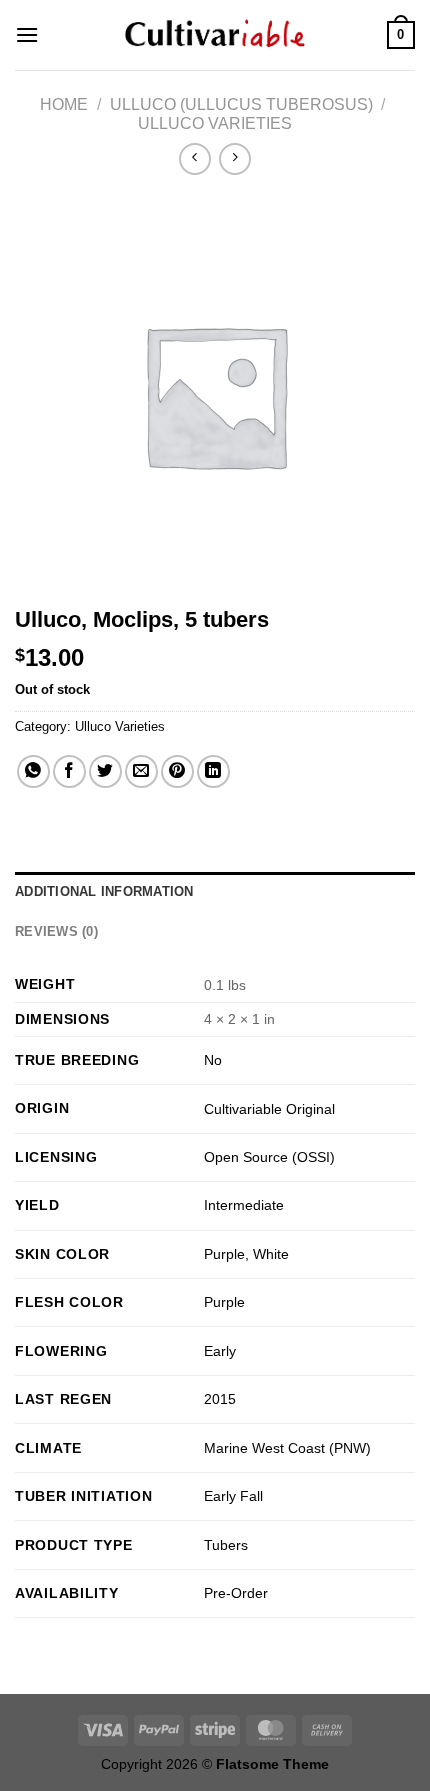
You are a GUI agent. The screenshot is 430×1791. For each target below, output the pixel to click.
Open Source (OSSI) (269, 1157)
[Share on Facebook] (69, 771)
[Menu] (27, 34)
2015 (220, 1399)
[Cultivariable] (215, 35)
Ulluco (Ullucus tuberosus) (241, 104)
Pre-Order (236, 1593)
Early (220, 1351)
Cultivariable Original (269, 1109)
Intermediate (244, 1205)
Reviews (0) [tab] (56, 931)
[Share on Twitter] (105, 771)
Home (64, 104)
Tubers (226, 1545)
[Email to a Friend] (141, 771)
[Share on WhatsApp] (33, 771)
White (271, 1254)
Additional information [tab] (104, 891)
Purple (224, 1254)
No (213, 1060)
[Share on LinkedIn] (213, 771)
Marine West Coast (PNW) (287, 1448)
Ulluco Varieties (215, 123)
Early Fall (233, 1496)
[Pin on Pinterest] (177, 771)
